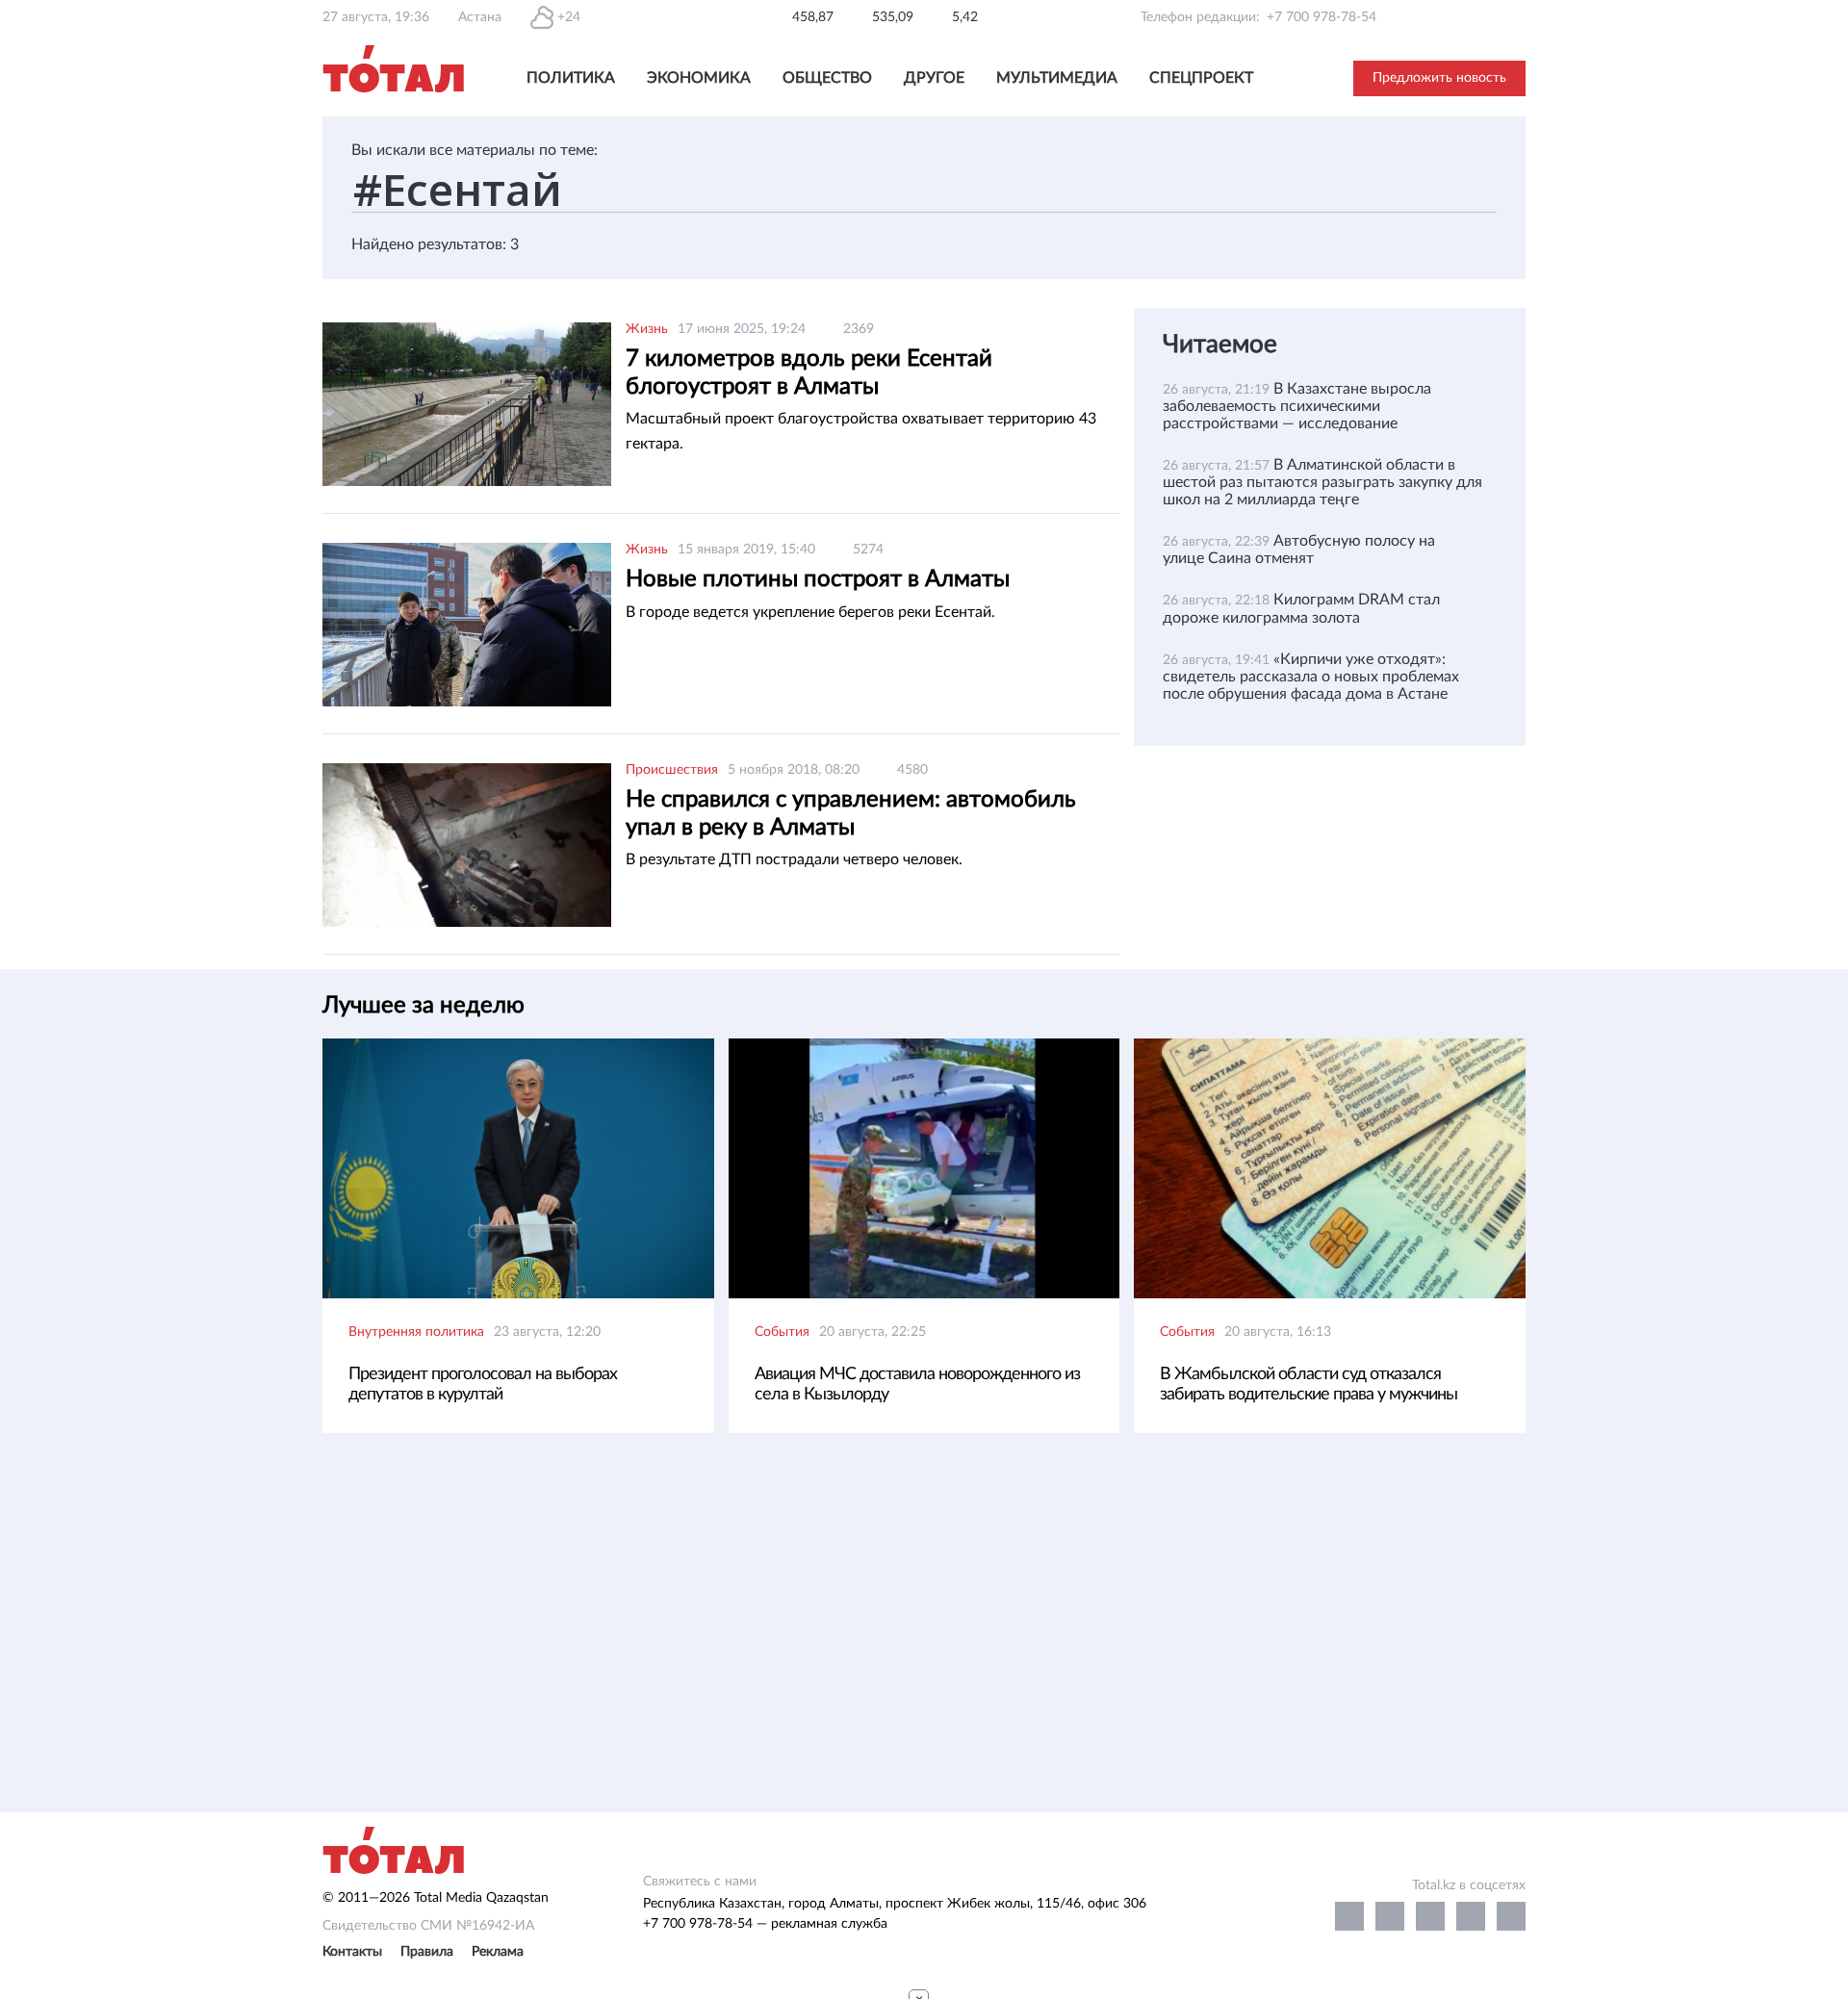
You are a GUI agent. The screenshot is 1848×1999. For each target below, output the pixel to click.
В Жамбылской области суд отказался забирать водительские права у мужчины (1309, 1384)
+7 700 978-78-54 (1322, 17)
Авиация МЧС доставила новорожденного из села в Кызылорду (917, 1384)
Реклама (498, 1952)
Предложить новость (1439, 78)
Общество (827, 78)
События (782, 1332)
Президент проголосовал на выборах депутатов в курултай (483, 1384)
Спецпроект (1201, 78)
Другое (934, 78)
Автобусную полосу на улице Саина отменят (1299, 550)
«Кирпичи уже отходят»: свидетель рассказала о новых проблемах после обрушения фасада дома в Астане (1311, 677)
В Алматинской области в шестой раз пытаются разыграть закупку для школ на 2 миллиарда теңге (1322, 482)
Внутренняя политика (416, 1332)
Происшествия (672, 770)
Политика (571, 78)
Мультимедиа (1057, 78)
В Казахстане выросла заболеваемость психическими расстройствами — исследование (1297, 406)
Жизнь (647, 329)
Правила (427, 1952)
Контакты (352, 1952)
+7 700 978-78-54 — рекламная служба (765, 1924)
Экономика (699, 78)
